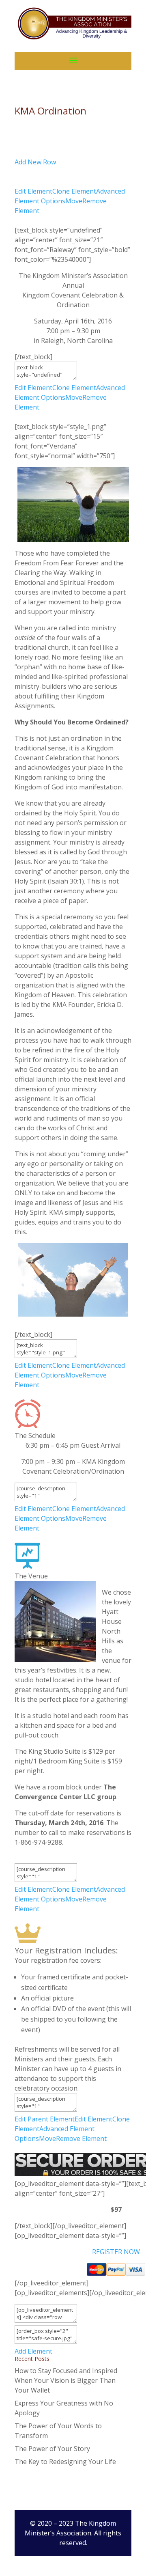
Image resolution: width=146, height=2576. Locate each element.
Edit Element (33, 191)
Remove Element (81, 2138)
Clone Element (74, 191)
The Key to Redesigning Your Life (65, 2462)
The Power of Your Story (52, 2449)
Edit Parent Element (45, 2119)
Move (74, 201)
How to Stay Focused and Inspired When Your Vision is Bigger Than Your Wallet (66, 2380)
